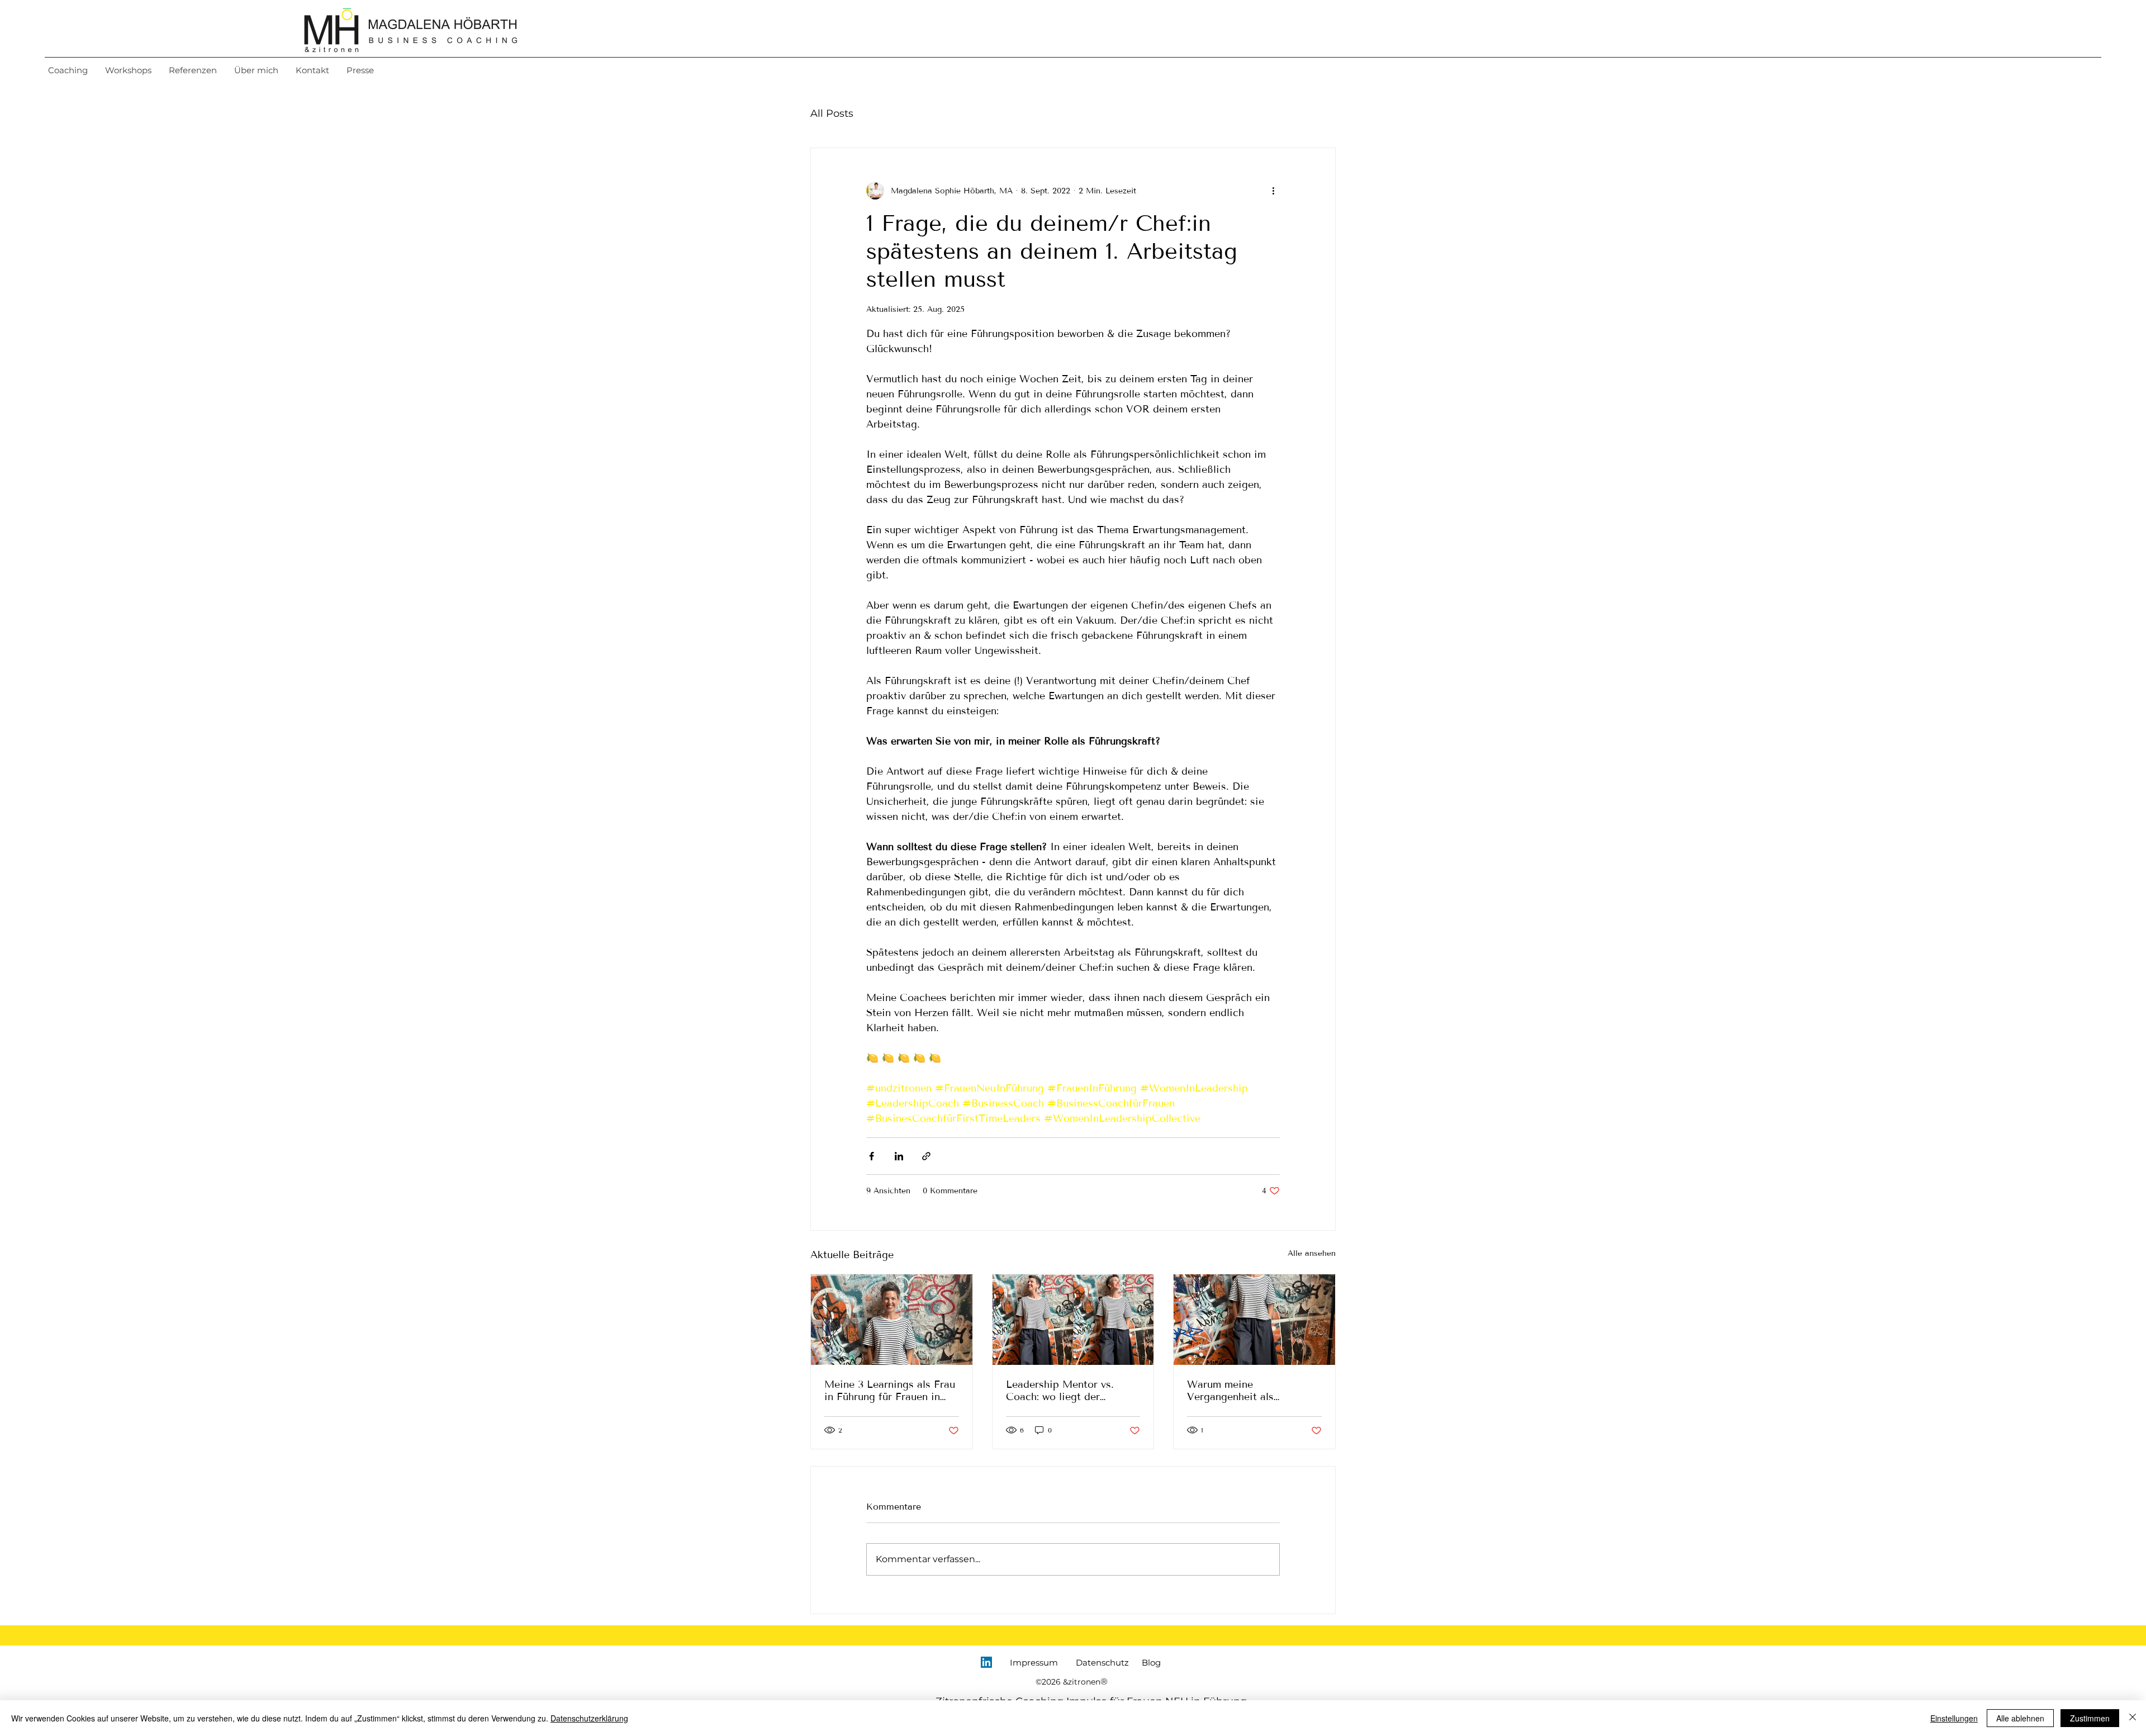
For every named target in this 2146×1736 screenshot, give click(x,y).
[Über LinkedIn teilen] (899, 1156)
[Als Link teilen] (926, 1156)
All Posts (832, 113)
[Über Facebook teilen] (872, 1156)
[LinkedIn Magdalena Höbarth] (986, 1662)
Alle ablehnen (2020, 1718)
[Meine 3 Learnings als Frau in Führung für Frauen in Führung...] (892, 1320)
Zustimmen (2090, 1718)
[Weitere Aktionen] (1273, 191)
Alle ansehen (1312, 1253)
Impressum (1034, 1663)
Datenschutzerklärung (589, 1718)
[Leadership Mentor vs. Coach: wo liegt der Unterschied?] (1073, 1320)
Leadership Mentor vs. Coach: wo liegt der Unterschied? (1060, 1391)
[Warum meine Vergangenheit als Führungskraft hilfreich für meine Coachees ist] (1254, 1320)
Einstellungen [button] (1954, 1718)
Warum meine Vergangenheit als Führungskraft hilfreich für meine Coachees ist (1250, 1391)
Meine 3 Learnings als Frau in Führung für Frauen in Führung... (890, 1391)
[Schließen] (2133, 1718)
